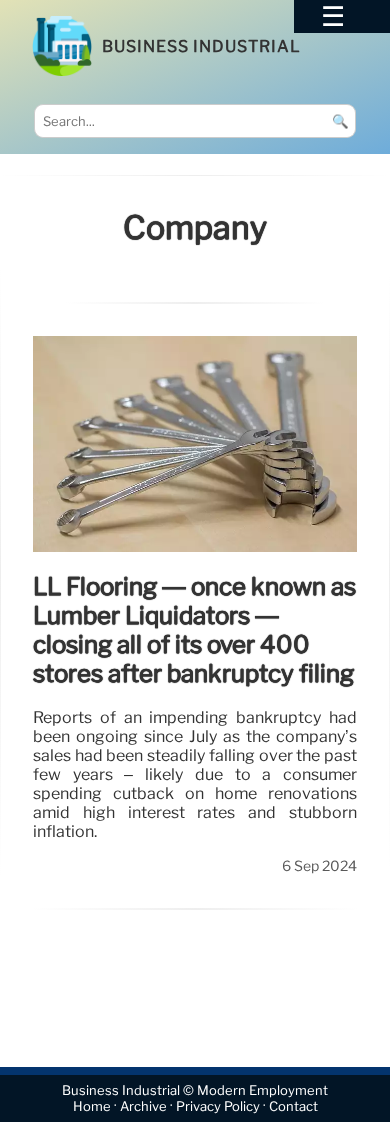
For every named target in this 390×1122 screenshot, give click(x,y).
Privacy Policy (218, 1106)
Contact (293, 1106)
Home (92, 1106)
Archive (143, 1106)
